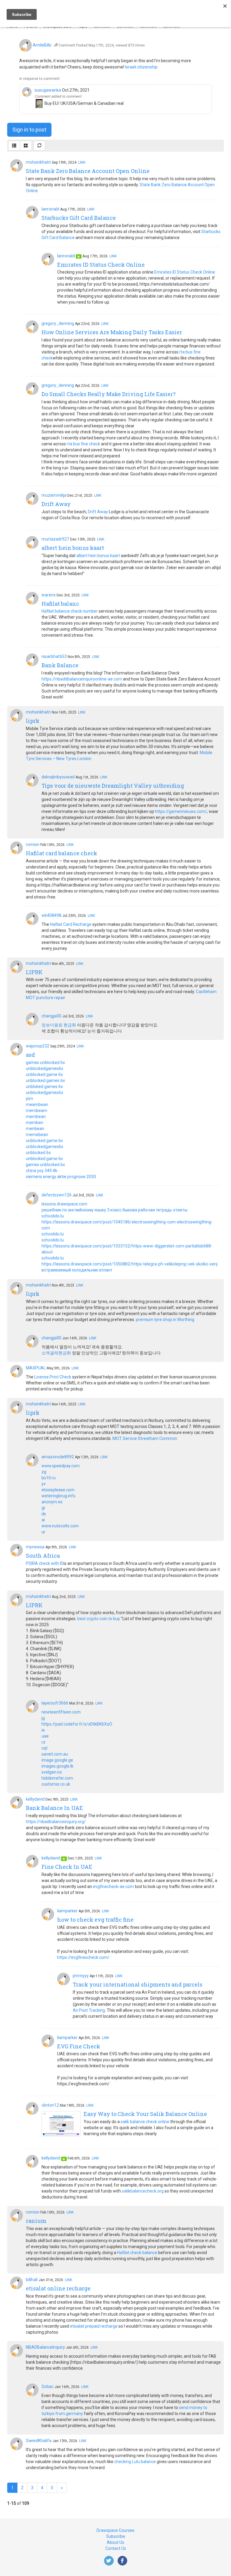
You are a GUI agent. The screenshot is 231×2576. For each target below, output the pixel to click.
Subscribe (116, 2536)
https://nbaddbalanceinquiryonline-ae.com (82, 679)
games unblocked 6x (45, 1062)
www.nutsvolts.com (60, 1526)
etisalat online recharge (58, 2288)
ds (44, 1514)
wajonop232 (38, 1046)
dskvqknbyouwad (58, 777)
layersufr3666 (55, 1703)
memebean (37, 1135)
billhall (32, 2280)
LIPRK (34, 972)
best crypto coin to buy (99, 1619)
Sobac (48, 2387)
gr (43, 1508)
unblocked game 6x (44, 1074)
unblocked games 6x (45, 1080)
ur (43, 1532)
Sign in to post (29, 130)
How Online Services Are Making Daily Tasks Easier (112, 332)
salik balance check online (145, 2122)
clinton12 (50, 2105)
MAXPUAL (36, 1368)
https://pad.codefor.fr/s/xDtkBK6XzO (77, 1724)
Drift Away (56, 504)
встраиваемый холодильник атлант (77, 1270)
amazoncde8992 (58, 1457)
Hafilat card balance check (62, 853)
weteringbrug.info (59, 1496)
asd (30, 1055)
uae (45, 1736)
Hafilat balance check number (70, 611)
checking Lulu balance (135, 2462)
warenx (49, 595)
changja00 (51, 1016)
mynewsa (35, 1547)
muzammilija (54, 495)
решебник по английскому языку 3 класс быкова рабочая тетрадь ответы (114, 1210)
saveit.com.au (55, 1754)
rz (43, 1742)
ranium (36, 2221)
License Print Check (53, 1377)
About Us (115, 2542)
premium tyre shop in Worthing (165, 1320)
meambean (37, 1105)
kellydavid (35, 1799)
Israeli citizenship (141, 67)
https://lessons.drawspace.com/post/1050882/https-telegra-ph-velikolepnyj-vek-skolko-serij (129, 1264)
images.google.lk (57, 1766)
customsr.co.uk (56, 1784)
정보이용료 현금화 (59, 1025)
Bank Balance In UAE (54, 1808)
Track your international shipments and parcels (138, 1984)
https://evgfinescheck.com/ (83, 1957)
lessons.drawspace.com (64, 1204)
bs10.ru (49, 1478)
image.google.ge (57, 1760)
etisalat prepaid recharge (94, 2326)
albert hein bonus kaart (73, 548)
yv (44, 1484)
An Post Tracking (89, 2010)
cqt (45, 1748)
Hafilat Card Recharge (71, 924)
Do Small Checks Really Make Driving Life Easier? (109, 394)
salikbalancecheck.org (143, 2191)
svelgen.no (52, 1772)
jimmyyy (81, 1976)
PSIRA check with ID (45, 1563)
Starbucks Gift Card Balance (79, 218)
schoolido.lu (53, 1216)
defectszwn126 (57, 1195)
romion (33, 844)
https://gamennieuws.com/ (181, 811)
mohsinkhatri (38, 162)
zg (44, 1472)
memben (35, 1123)
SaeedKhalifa (39, 2441)
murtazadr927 (55, 539)
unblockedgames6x (45, 1068)
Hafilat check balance (137, 2253)
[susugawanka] (27, 92)
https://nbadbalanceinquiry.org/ (56, 1822)
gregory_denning (58, 323)
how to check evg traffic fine (95, 1920)
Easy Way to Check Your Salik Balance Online (145, 2114)
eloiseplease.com (58, 1490)
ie (43, 1730)
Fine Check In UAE (67, 1867)
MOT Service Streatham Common (145, 1438)
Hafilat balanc (60, 604)
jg (43, 1718)
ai (43, 1520)
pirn (29, 1099)
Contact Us (116, 2548)
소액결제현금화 (56, 1353)
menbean (35, 1129)
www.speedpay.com (61, 1466)
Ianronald (50, 209)
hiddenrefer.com (57, 1778)
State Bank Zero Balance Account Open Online (88, 171)
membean (36, 1117)
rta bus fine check (83, 444)
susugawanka (48, 90)
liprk (33, 721)
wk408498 (51, 915)
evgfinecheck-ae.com (113, 1887)
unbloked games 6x (44, 1086)
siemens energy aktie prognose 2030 (61, 1177)
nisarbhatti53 (54, 656)
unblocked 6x (38, 1153)
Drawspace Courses (115, 2530)
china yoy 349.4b (42, 1171)
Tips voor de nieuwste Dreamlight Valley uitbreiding (113, 786)
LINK (82, 162)
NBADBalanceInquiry (45, 2347)
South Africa (43, 1556)
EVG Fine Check (79, 2046)
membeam (37, 1111)
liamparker (67, 1911)
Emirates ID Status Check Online (101, 265)
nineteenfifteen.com (61, 1712)
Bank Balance (60, 665)
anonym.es (52, 1502)
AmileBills (42, 45)
